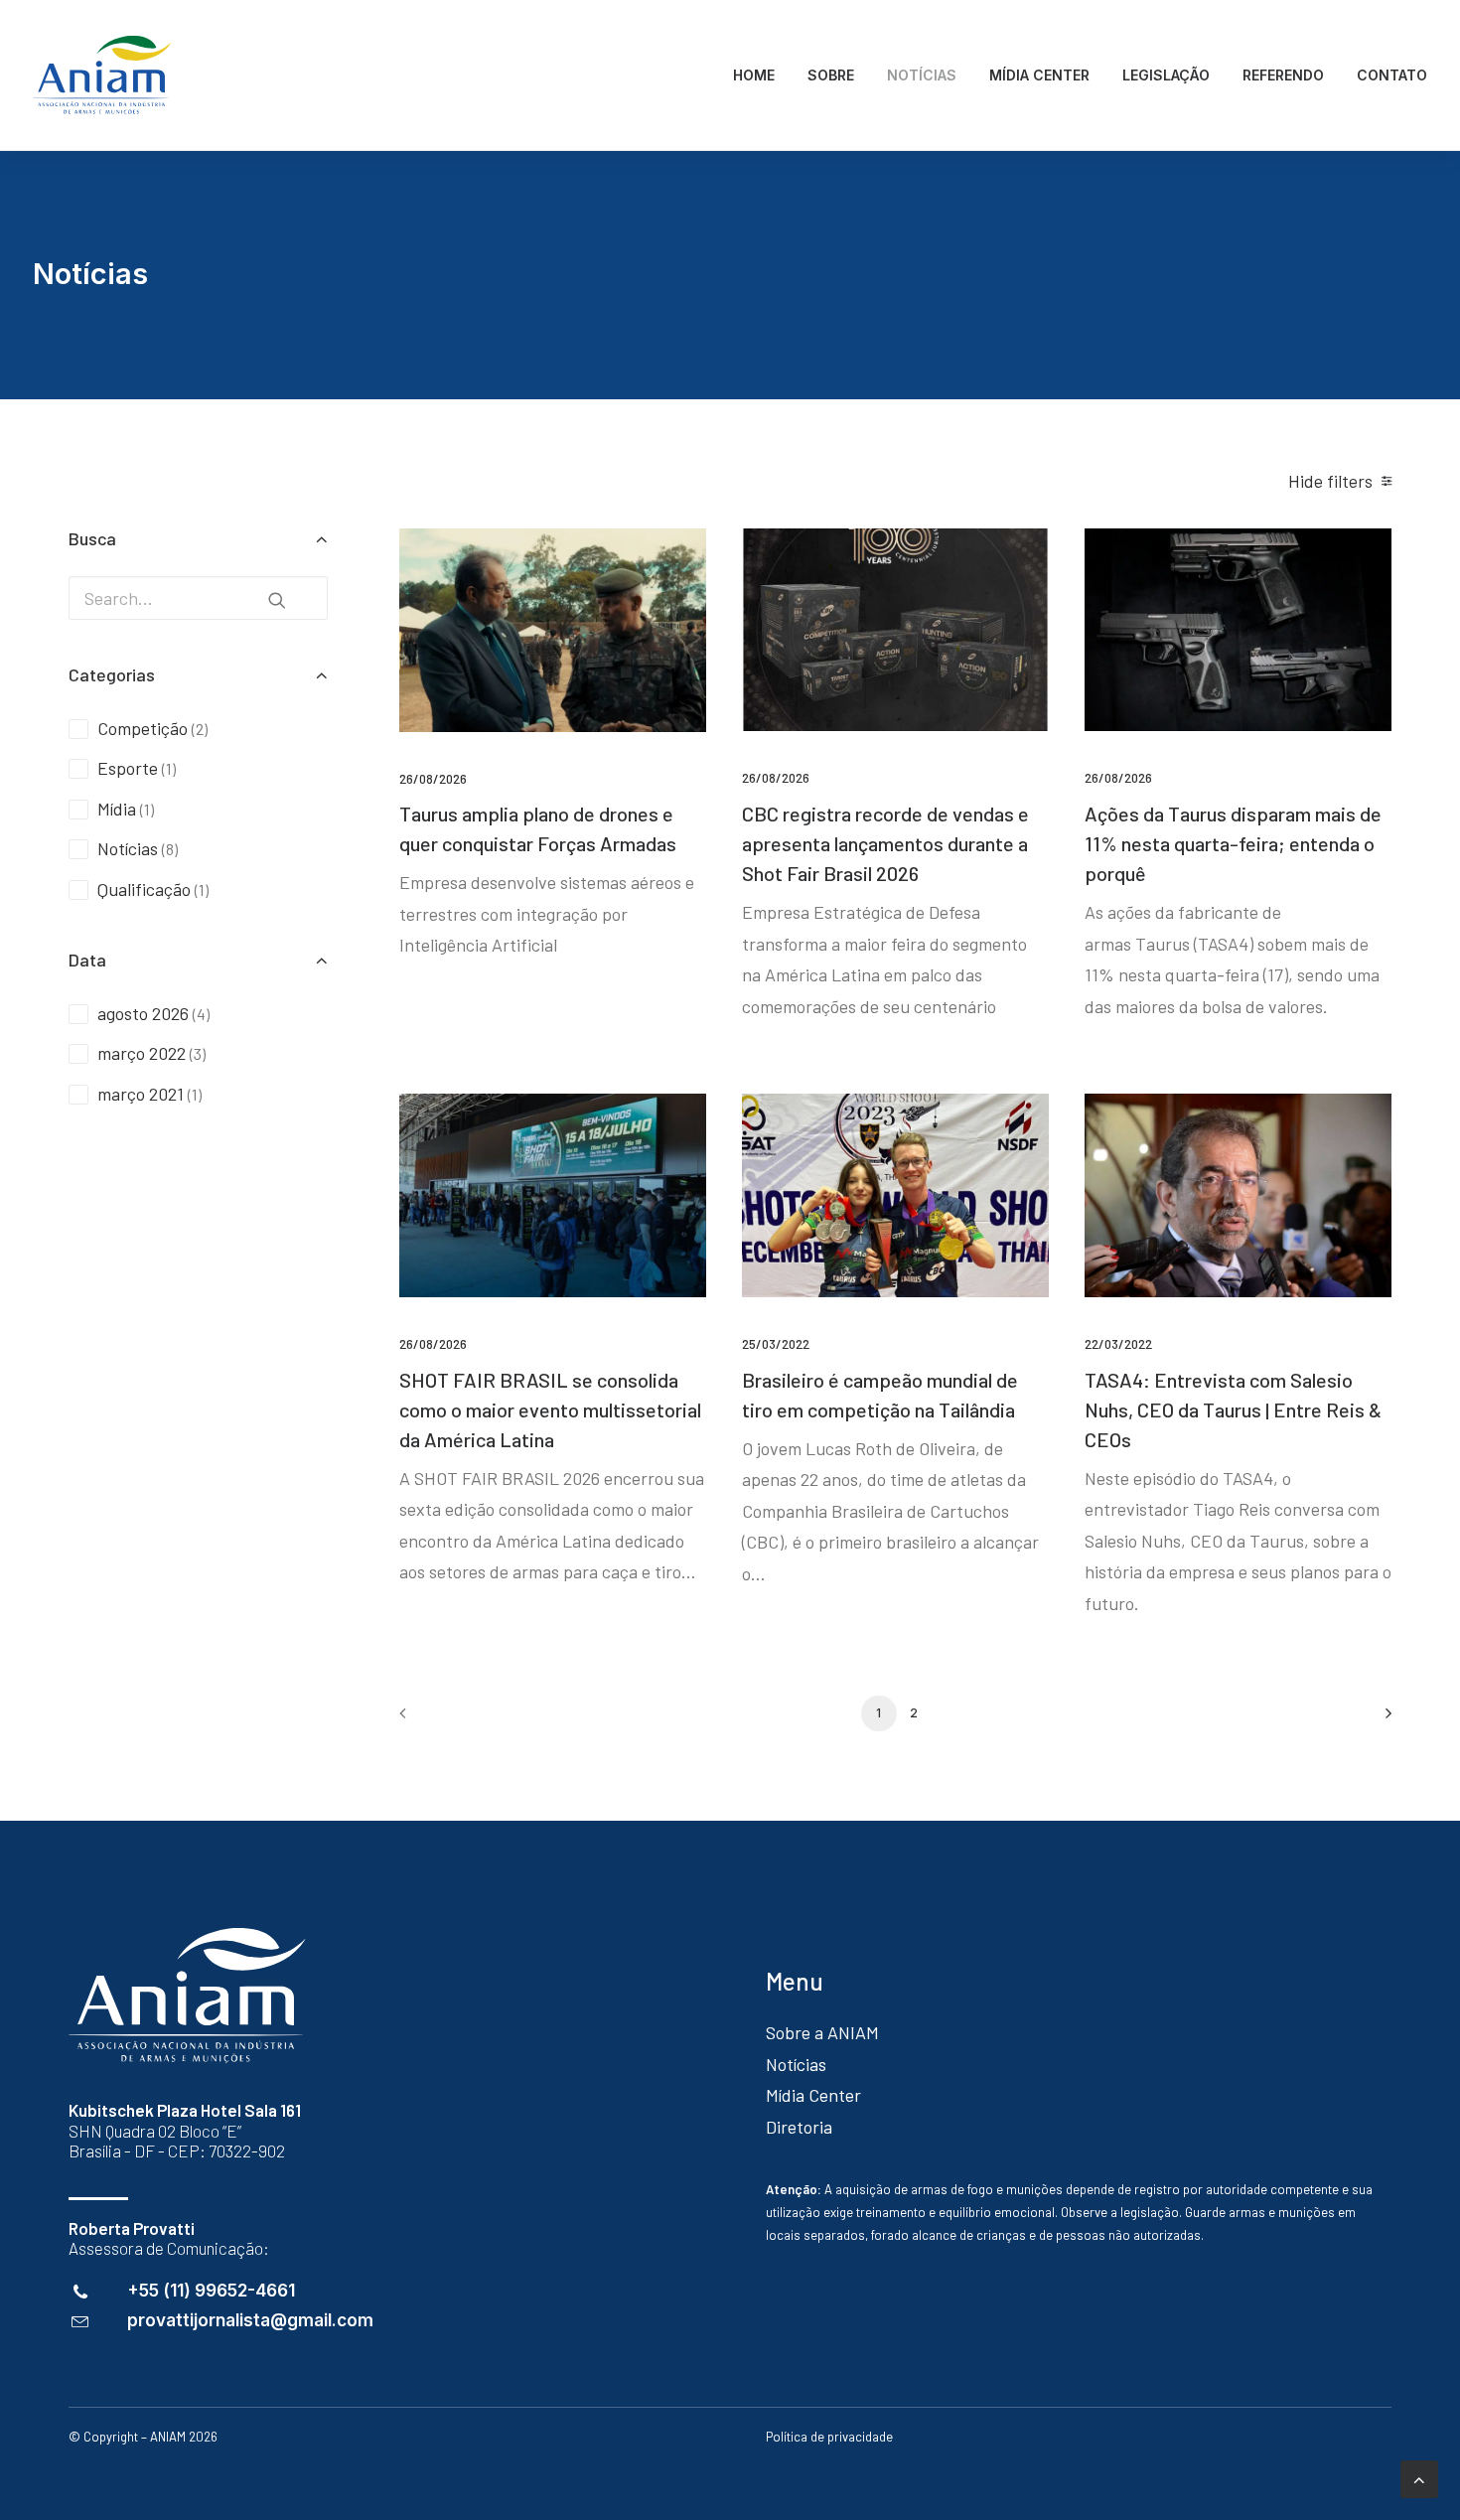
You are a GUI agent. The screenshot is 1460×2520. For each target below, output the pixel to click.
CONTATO (1392, 75)
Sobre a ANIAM (822, 2032)
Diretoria (799, 2127)
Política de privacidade (829, 2437)
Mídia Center (813, 2095)
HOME (754, 75)
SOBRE (831, 75)
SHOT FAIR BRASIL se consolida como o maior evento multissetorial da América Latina (550, 1409)
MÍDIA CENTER (1039, 75)
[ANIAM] (102, 75)
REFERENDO (1283, 75)
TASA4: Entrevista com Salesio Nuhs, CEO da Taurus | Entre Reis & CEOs (1233, 1409)
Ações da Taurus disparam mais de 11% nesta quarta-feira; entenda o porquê (1233, 843)
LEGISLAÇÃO (1166, 75)
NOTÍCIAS (922, 75)
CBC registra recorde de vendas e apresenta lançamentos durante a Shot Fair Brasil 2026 (885, 843)
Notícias (796, 2064)
